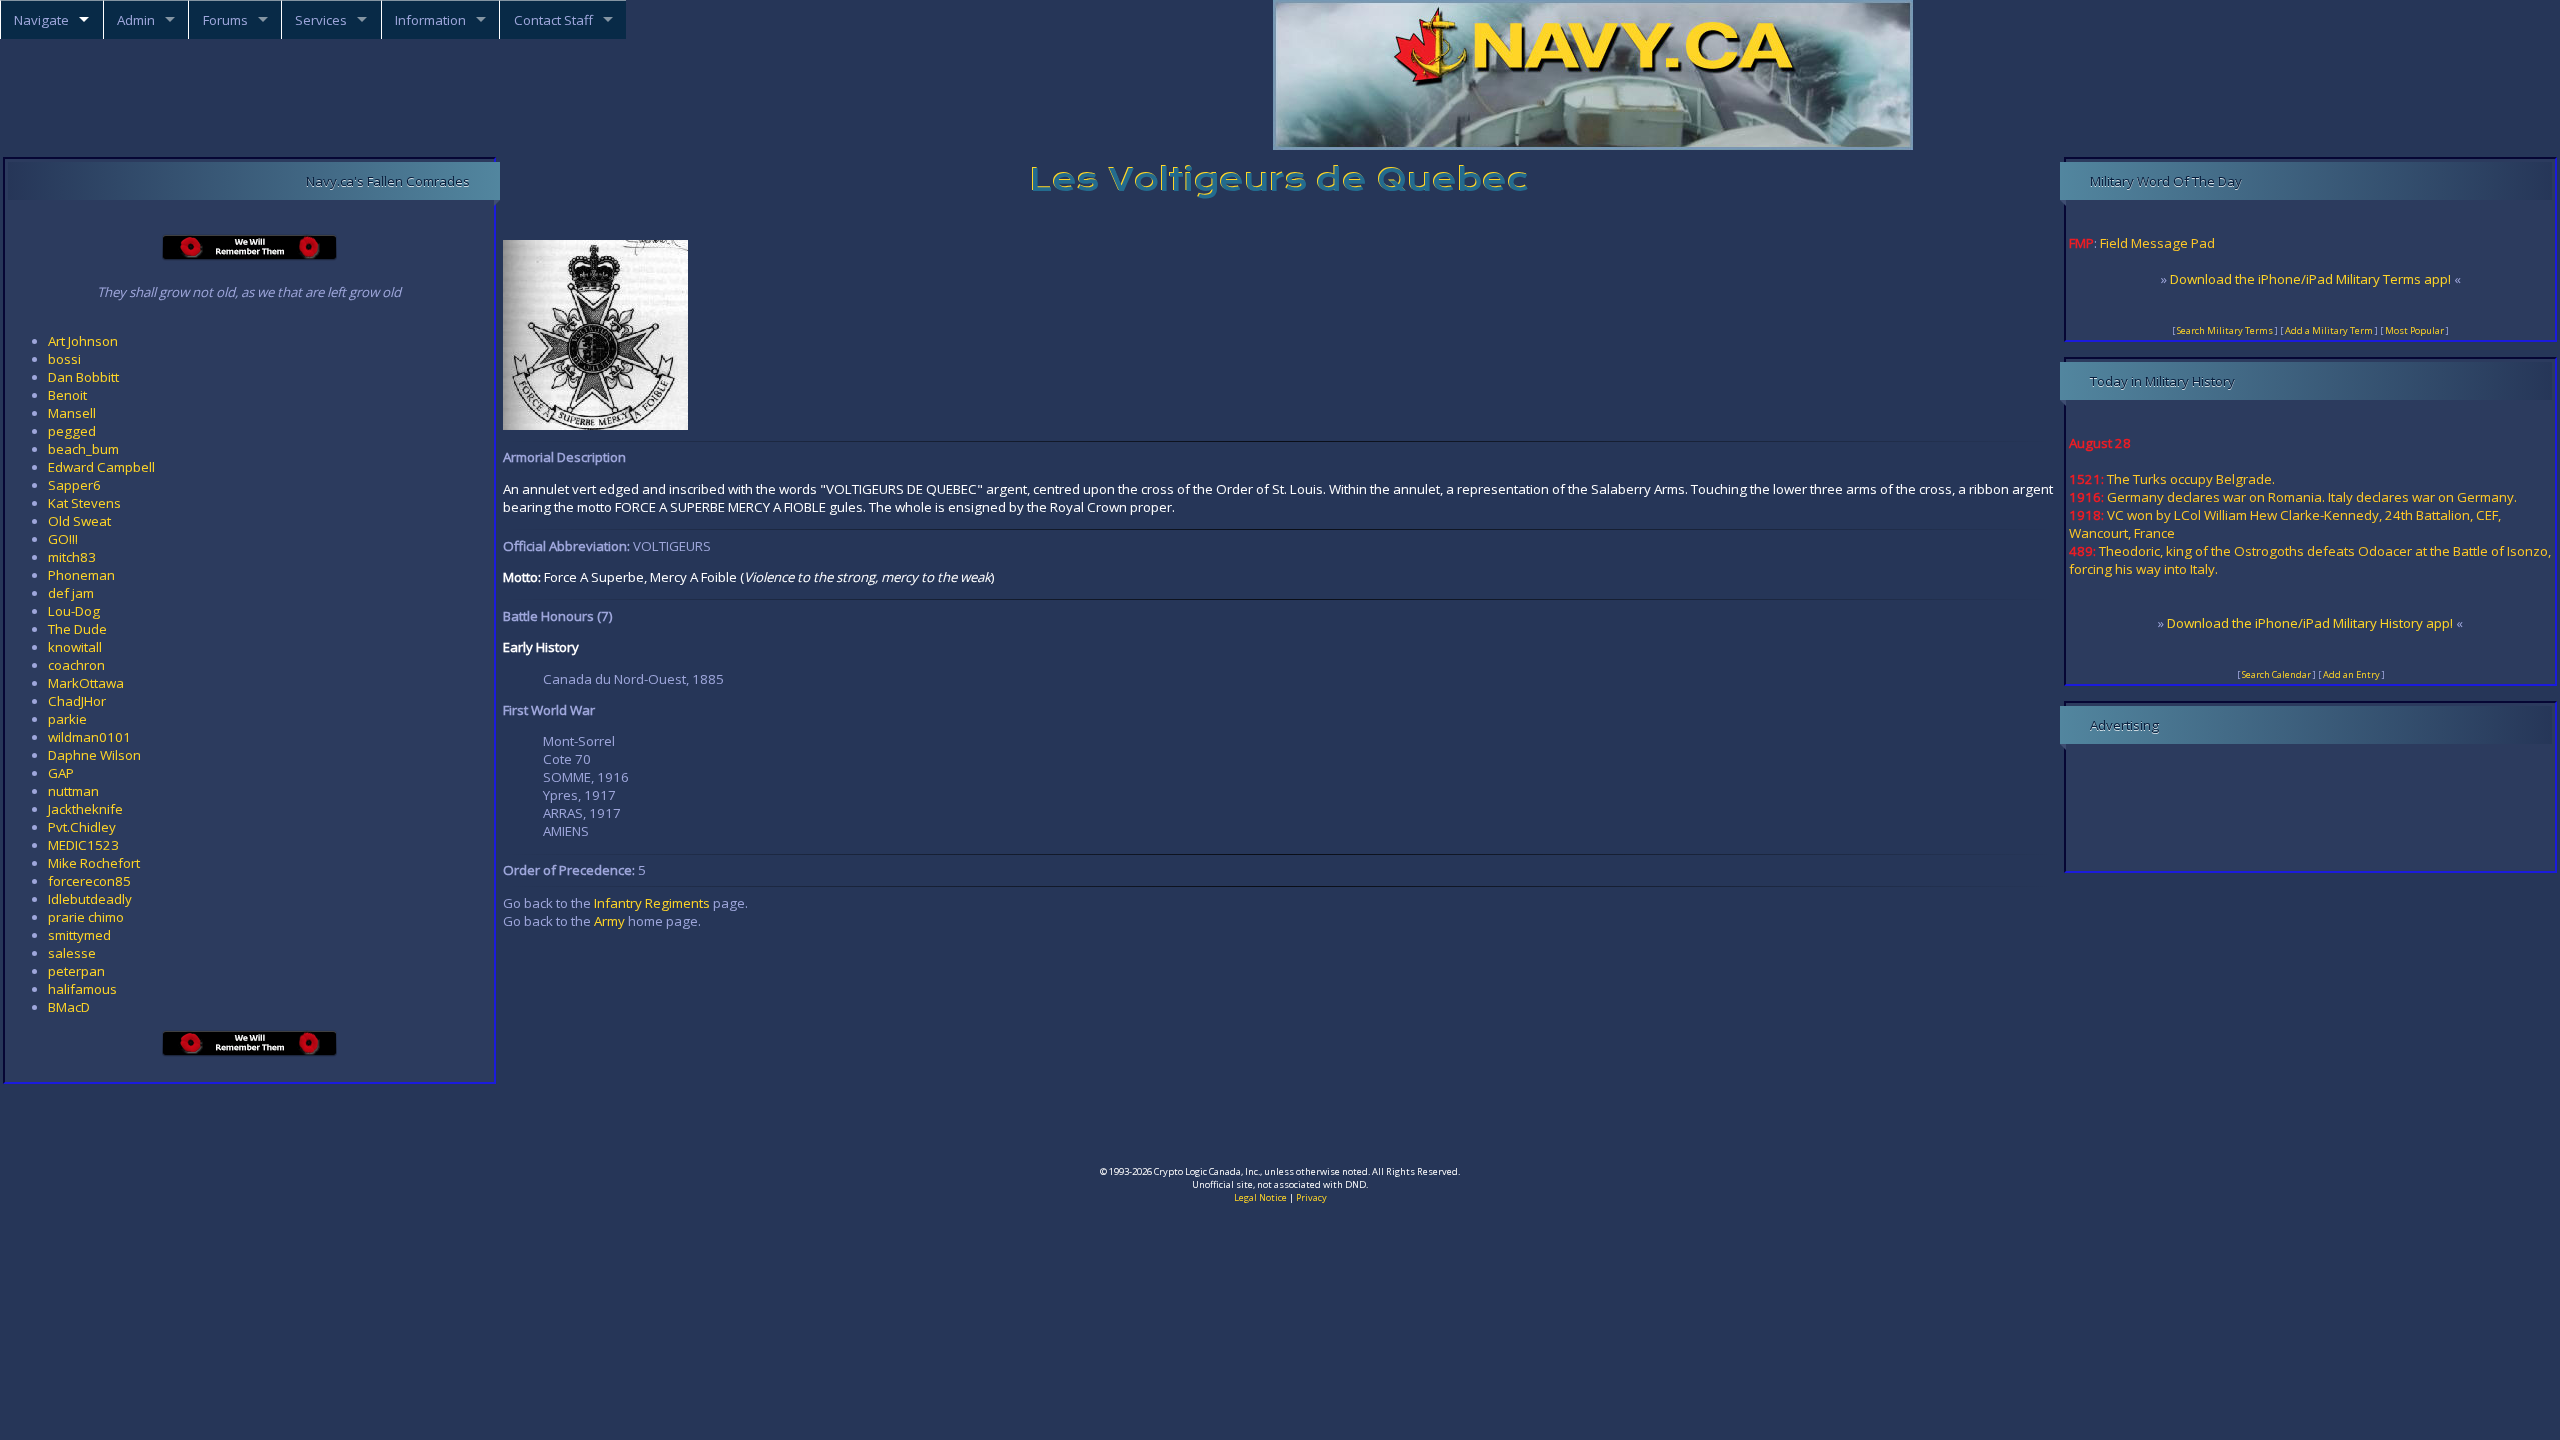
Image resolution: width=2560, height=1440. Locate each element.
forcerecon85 (89, 881)
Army (609, 921)
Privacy (1311, 1197)
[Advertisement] (1280, 1132)
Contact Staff (553, 20)
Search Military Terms (2225, 330)
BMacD (69, 1007)
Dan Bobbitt (83, 377)
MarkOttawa (86, 683)
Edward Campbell (101, 467)
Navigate (41, 20)
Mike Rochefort (94, 863)
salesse (72, 953)
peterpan (76, 971)
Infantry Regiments (652, 903)
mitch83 (72, 557)
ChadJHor (77, 701)
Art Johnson (83, 341)
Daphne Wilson (94, 755)
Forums (225, 20)
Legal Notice (1260, 1197)
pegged (72, 431)
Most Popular (2414, 330)
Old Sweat (79, 521)
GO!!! (63, 539)
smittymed (79, 935)
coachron (76, 665)
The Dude (77, 629)
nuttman (73, 791)
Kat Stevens (84, 503)
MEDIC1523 (83, 845)
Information (430, 20)
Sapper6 (74, 485)
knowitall (75, 647)
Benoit (67, 395)
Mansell (72, 413)
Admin (136, 20)
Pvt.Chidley (82, 827)
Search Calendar (2276, 674)
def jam (71, 593)
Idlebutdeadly (90, 899)
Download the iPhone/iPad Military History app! (2310, 623)
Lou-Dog (74, 611)
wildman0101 (89, 737)
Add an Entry (2351, 674)
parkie (67, 719)
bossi (64, 359)
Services (321, 20)
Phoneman (81, 575)
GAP (61, 773)
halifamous (82, 989)
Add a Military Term (2329, 330)
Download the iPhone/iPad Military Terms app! (2310, 279)
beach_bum (83, 449)
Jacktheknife (85, 809)
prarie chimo (86, 917)
